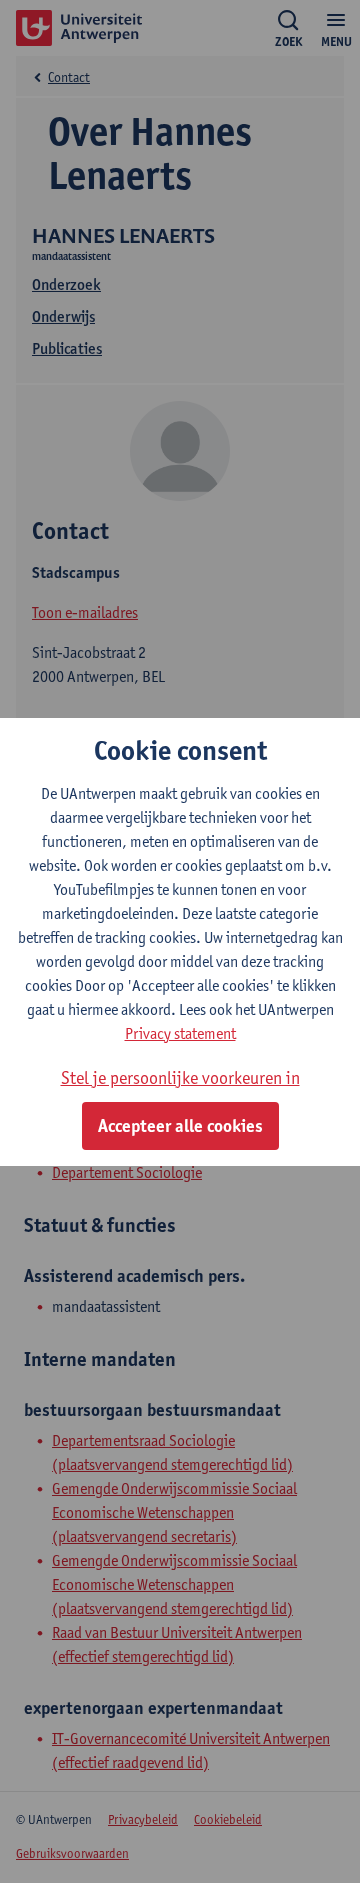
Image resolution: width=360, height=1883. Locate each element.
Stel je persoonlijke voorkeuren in (180, 1077)
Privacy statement (180, 1033)
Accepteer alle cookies (180, 1126)
